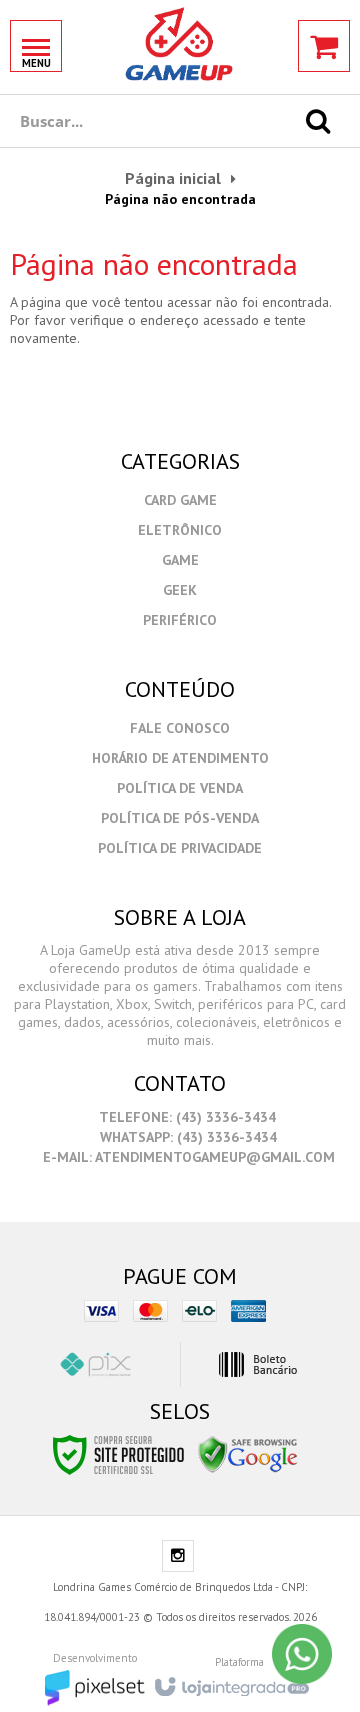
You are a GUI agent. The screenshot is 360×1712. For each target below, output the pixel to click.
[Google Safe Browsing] (248, 1454)
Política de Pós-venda (180, 818)
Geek (180, 590)
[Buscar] (318, 121)
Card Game (180, 500)
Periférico (180, 620)
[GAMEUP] (180, 45)
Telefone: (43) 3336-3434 (186, 1117)
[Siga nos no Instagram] (178, 1557)
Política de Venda (180, 788)
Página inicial (173, 178)
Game (180, 560)
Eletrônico (180, 530)
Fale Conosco (180, 728)
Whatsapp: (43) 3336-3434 (186, 1137)
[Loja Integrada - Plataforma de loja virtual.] (230, 1681)
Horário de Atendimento (180, 758)
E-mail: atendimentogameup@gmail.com (187, 1157)
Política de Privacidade (180, 848)
